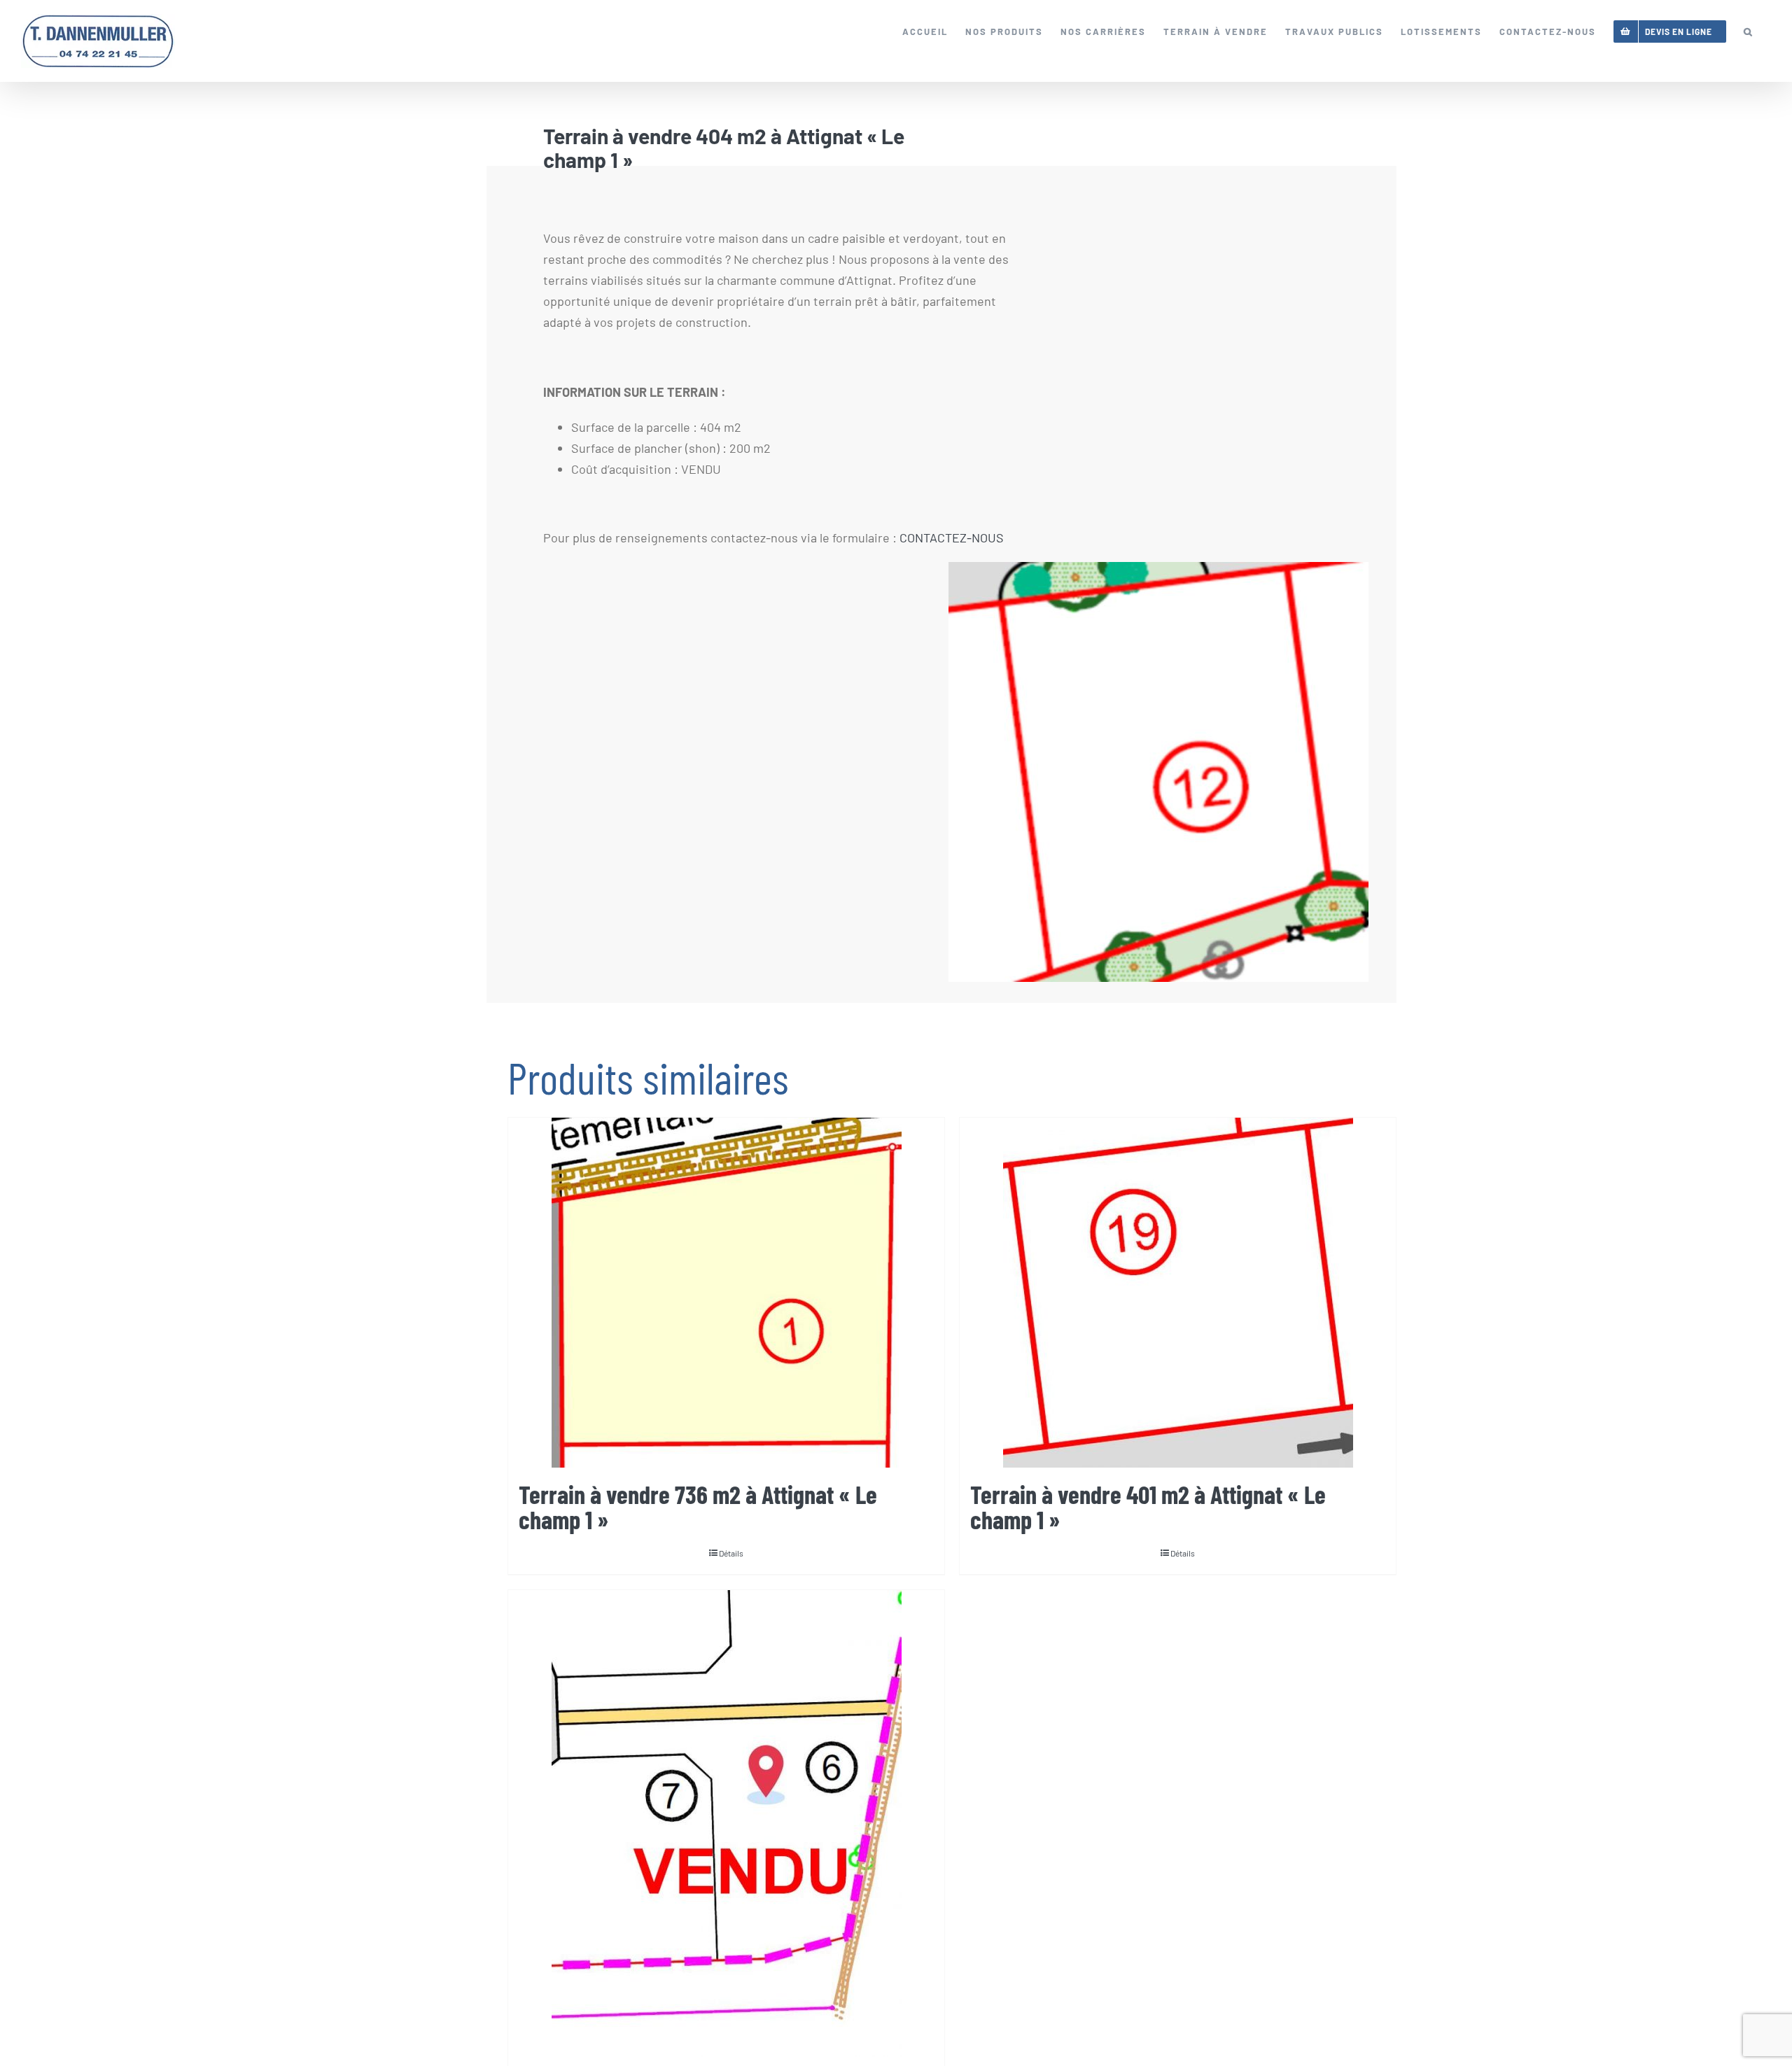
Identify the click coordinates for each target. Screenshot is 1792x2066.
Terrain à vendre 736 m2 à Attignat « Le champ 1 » (698, 1506)
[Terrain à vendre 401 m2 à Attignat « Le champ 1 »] (1178, 1293)
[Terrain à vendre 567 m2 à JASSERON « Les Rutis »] (726, 1823)
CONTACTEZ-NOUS (952, 537)
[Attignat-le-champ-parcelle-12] (1162, 772)
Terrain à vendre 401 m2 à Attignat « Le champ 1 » (1148, 1506)
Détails (731, 1553)
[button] (1749, 31)
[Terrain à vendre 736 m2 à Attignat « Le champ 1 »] (726, 1293)
